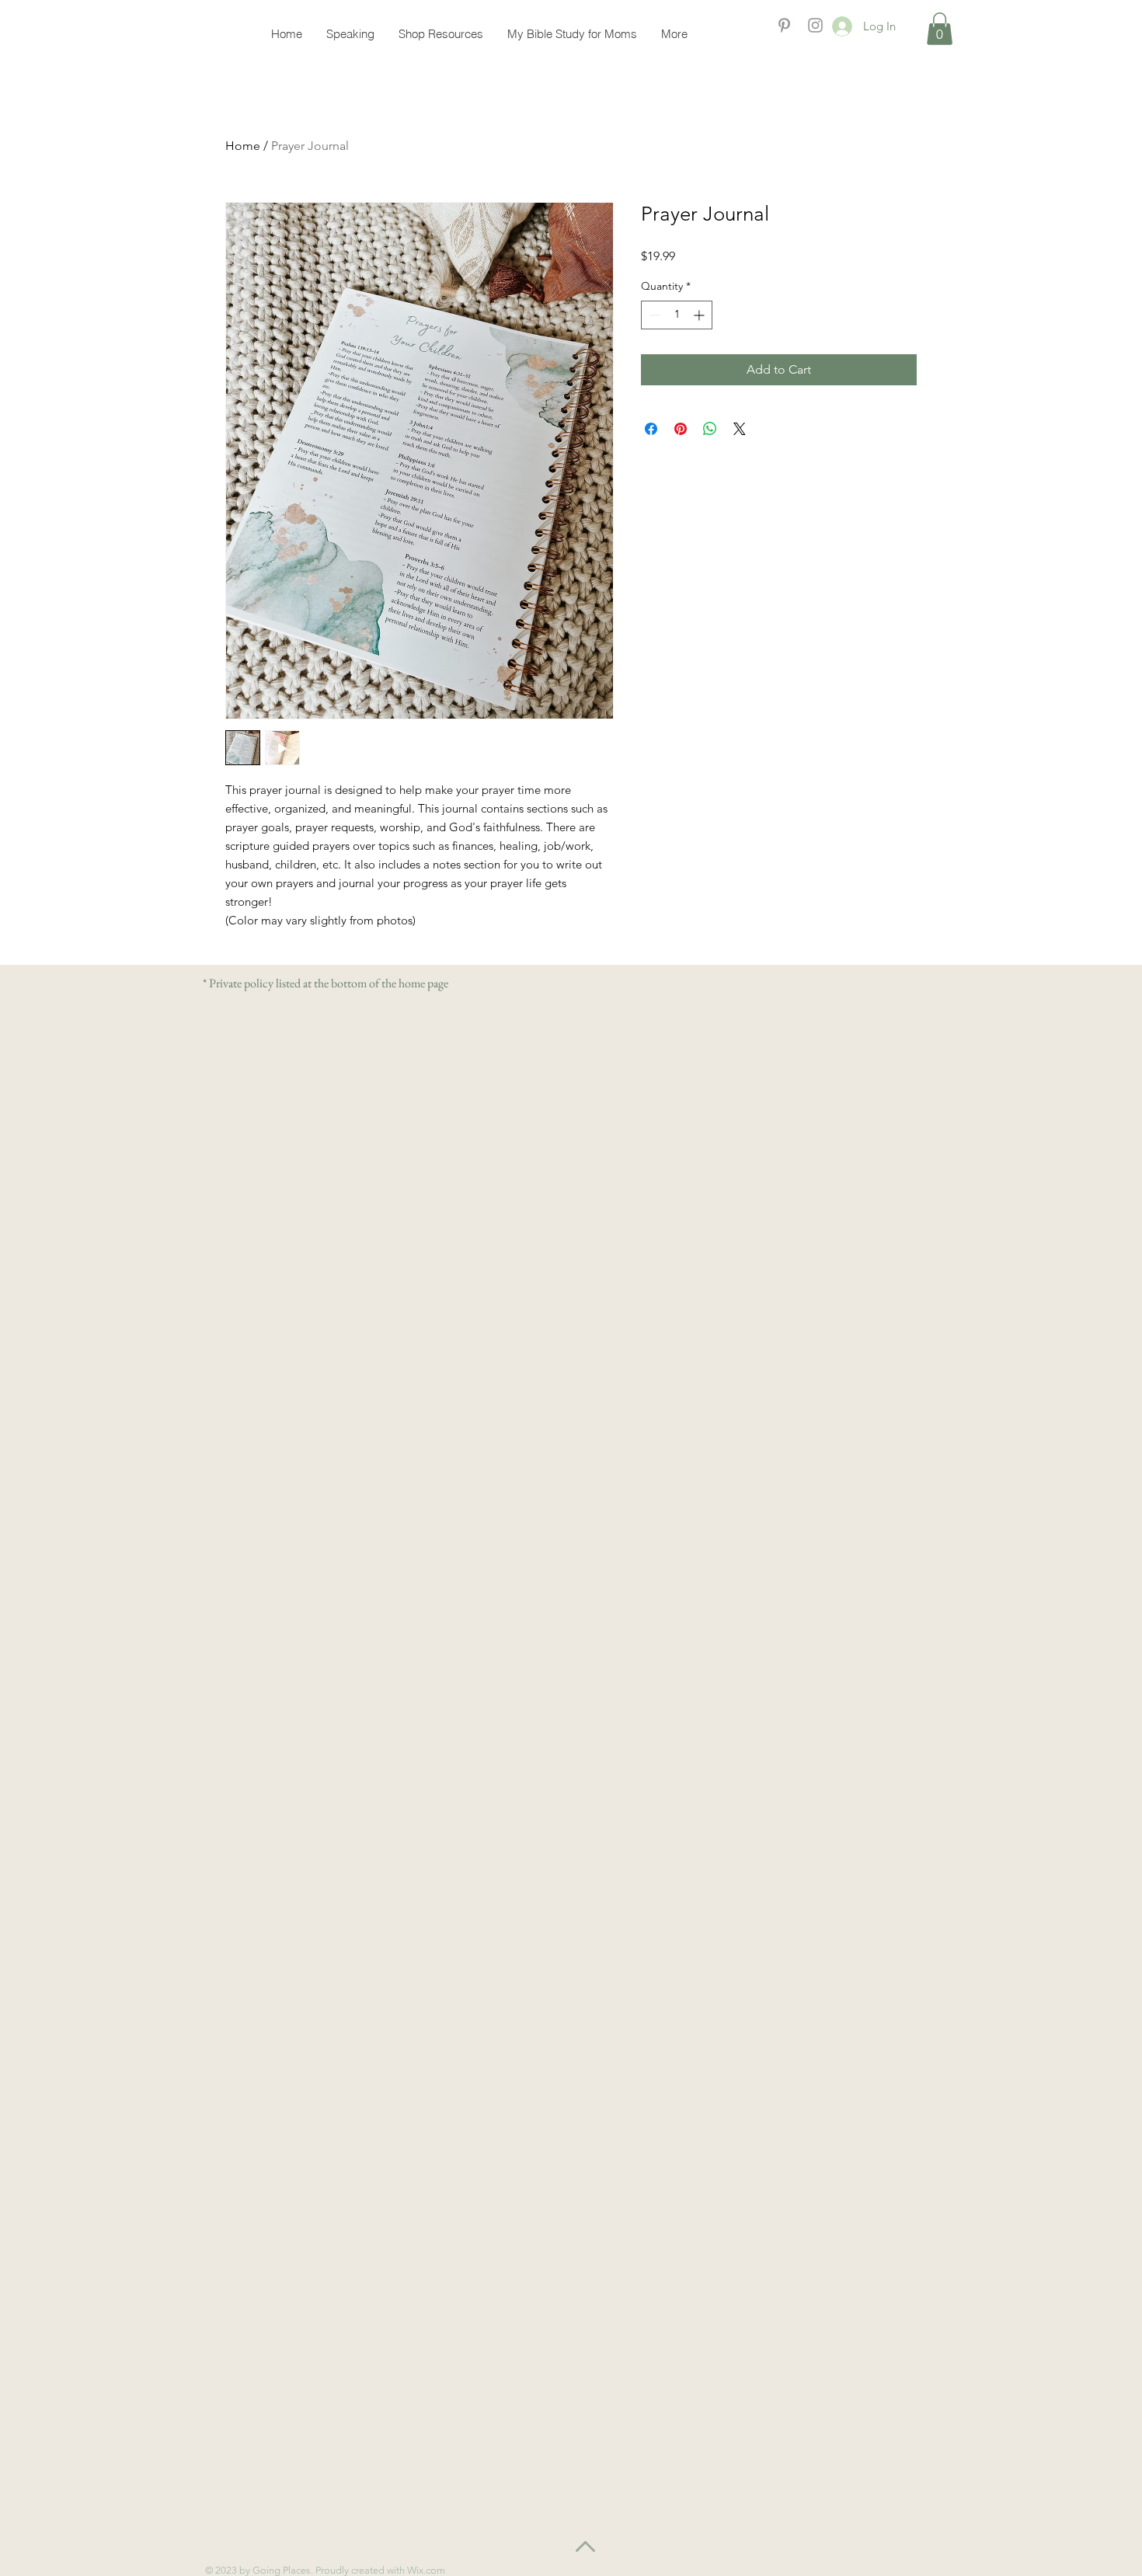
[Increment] (700, 315)
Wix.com (427, 2570)
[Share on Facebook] (651, 429)
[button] (940, 29)
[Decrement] (653, 315)
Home (243, 146)
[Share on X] (740, 429)
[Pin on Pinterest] (681, 429)
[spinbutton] (677, 315)
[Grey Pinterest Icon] (784, 25)
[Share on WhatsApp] (710, 429)
